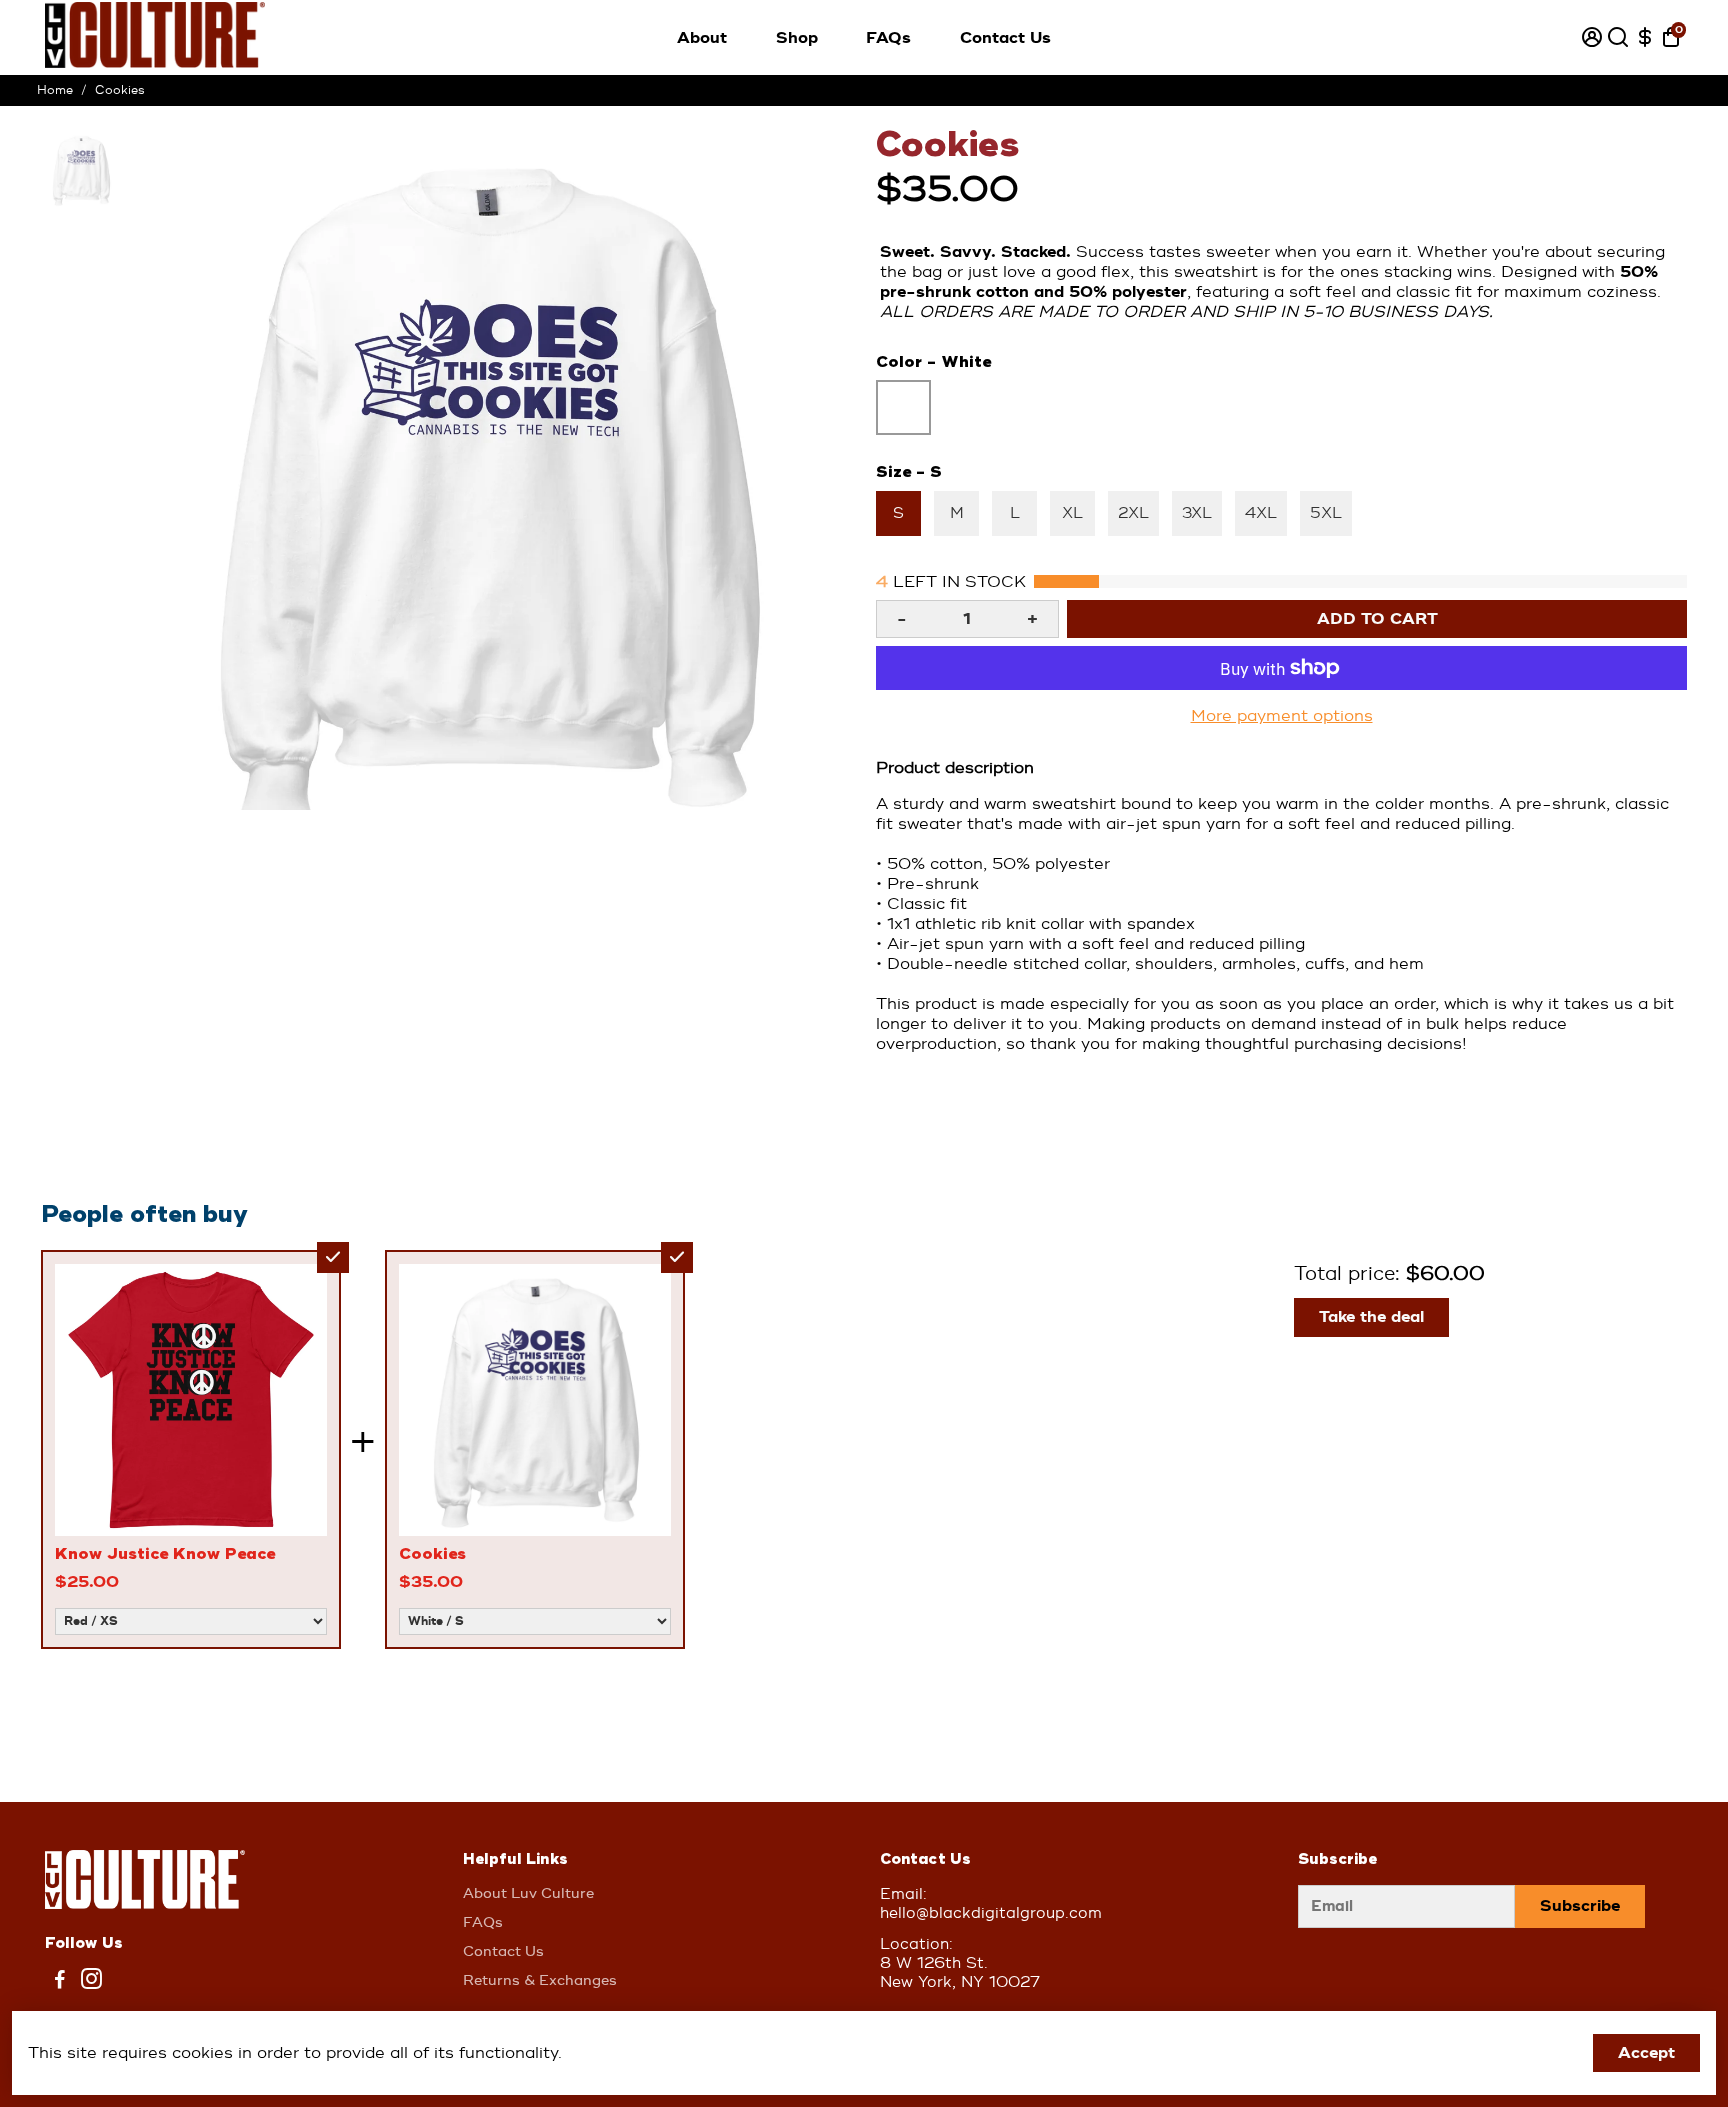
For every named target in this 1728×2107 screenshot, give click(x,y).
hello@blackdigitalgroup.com (991, 1913)
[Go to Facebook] (60, 1982)
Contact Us (1005, 38)
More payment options (1282, 716)
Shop (797, 38)
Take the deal (1371, 1317)
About (702, 38)
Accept (1646, 2053)
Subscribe (1580, 1906)
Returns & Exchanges (540, 1980)
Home (55, 90)
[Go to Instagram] (91, 1982)
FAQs (888, 38)
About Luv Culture (528, 1893)
